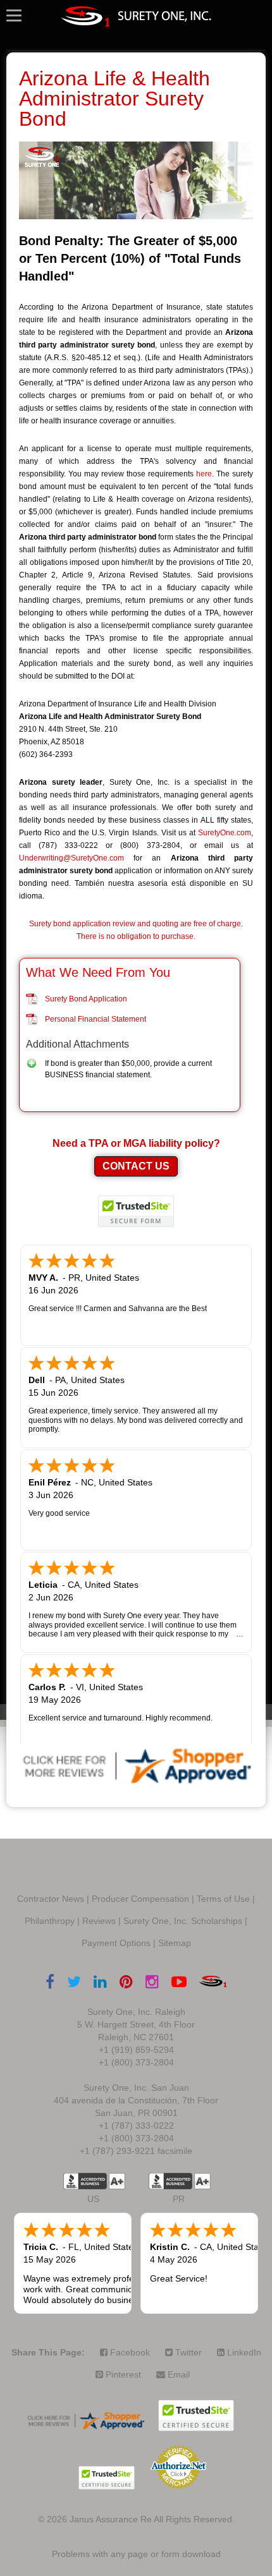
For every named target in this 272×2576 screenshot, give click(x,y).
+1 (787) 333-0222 (136, 2126)
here (204, 474)
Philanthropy (50, 1921)
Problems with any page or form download (136, 2554)
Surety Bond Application (86, 999)
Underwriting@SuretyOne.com (71, 858)
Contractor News (51, 1899)
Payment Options (116, 1943)
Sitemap (175, 1943)
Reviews (99, 1921)
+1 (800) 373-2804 (136, 2062)
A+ (117, 2181)
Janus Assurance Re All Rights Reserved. (152, 2519)
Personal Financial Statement (96, 1019)
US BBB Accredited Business (85, 2181)
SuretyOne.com (225, 833)
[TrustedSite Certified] (136, 1211)
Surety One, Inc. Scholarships (183, 1921)
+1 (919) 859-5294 (136, 2050)
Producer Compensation (140, 1899)
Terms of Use (223, 1899)
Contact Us (136, 1166)
